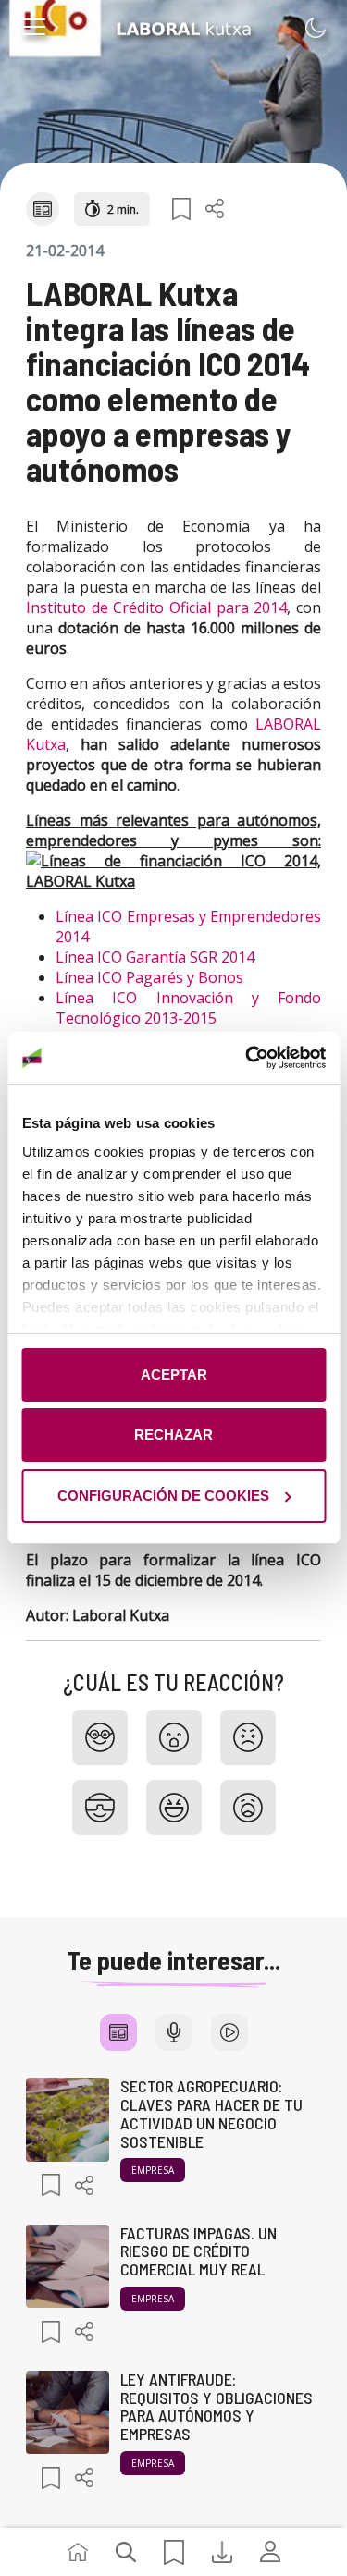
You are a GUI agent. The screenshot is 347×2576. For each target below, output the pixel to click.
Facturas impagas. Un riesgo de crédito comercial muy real (198, 2251)
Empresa (153, 2170)
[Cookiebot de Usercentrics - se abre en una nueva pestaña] (247, 1058)
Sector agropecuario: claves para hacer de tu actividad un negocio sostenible (211, 2113)
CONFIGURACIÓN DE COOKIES (163, 1496)
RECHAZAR (173, 1435)
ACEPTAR (174, 1374)
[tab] (118, 2032)
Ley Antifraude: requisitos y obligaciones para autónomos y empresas (217, 2406)
